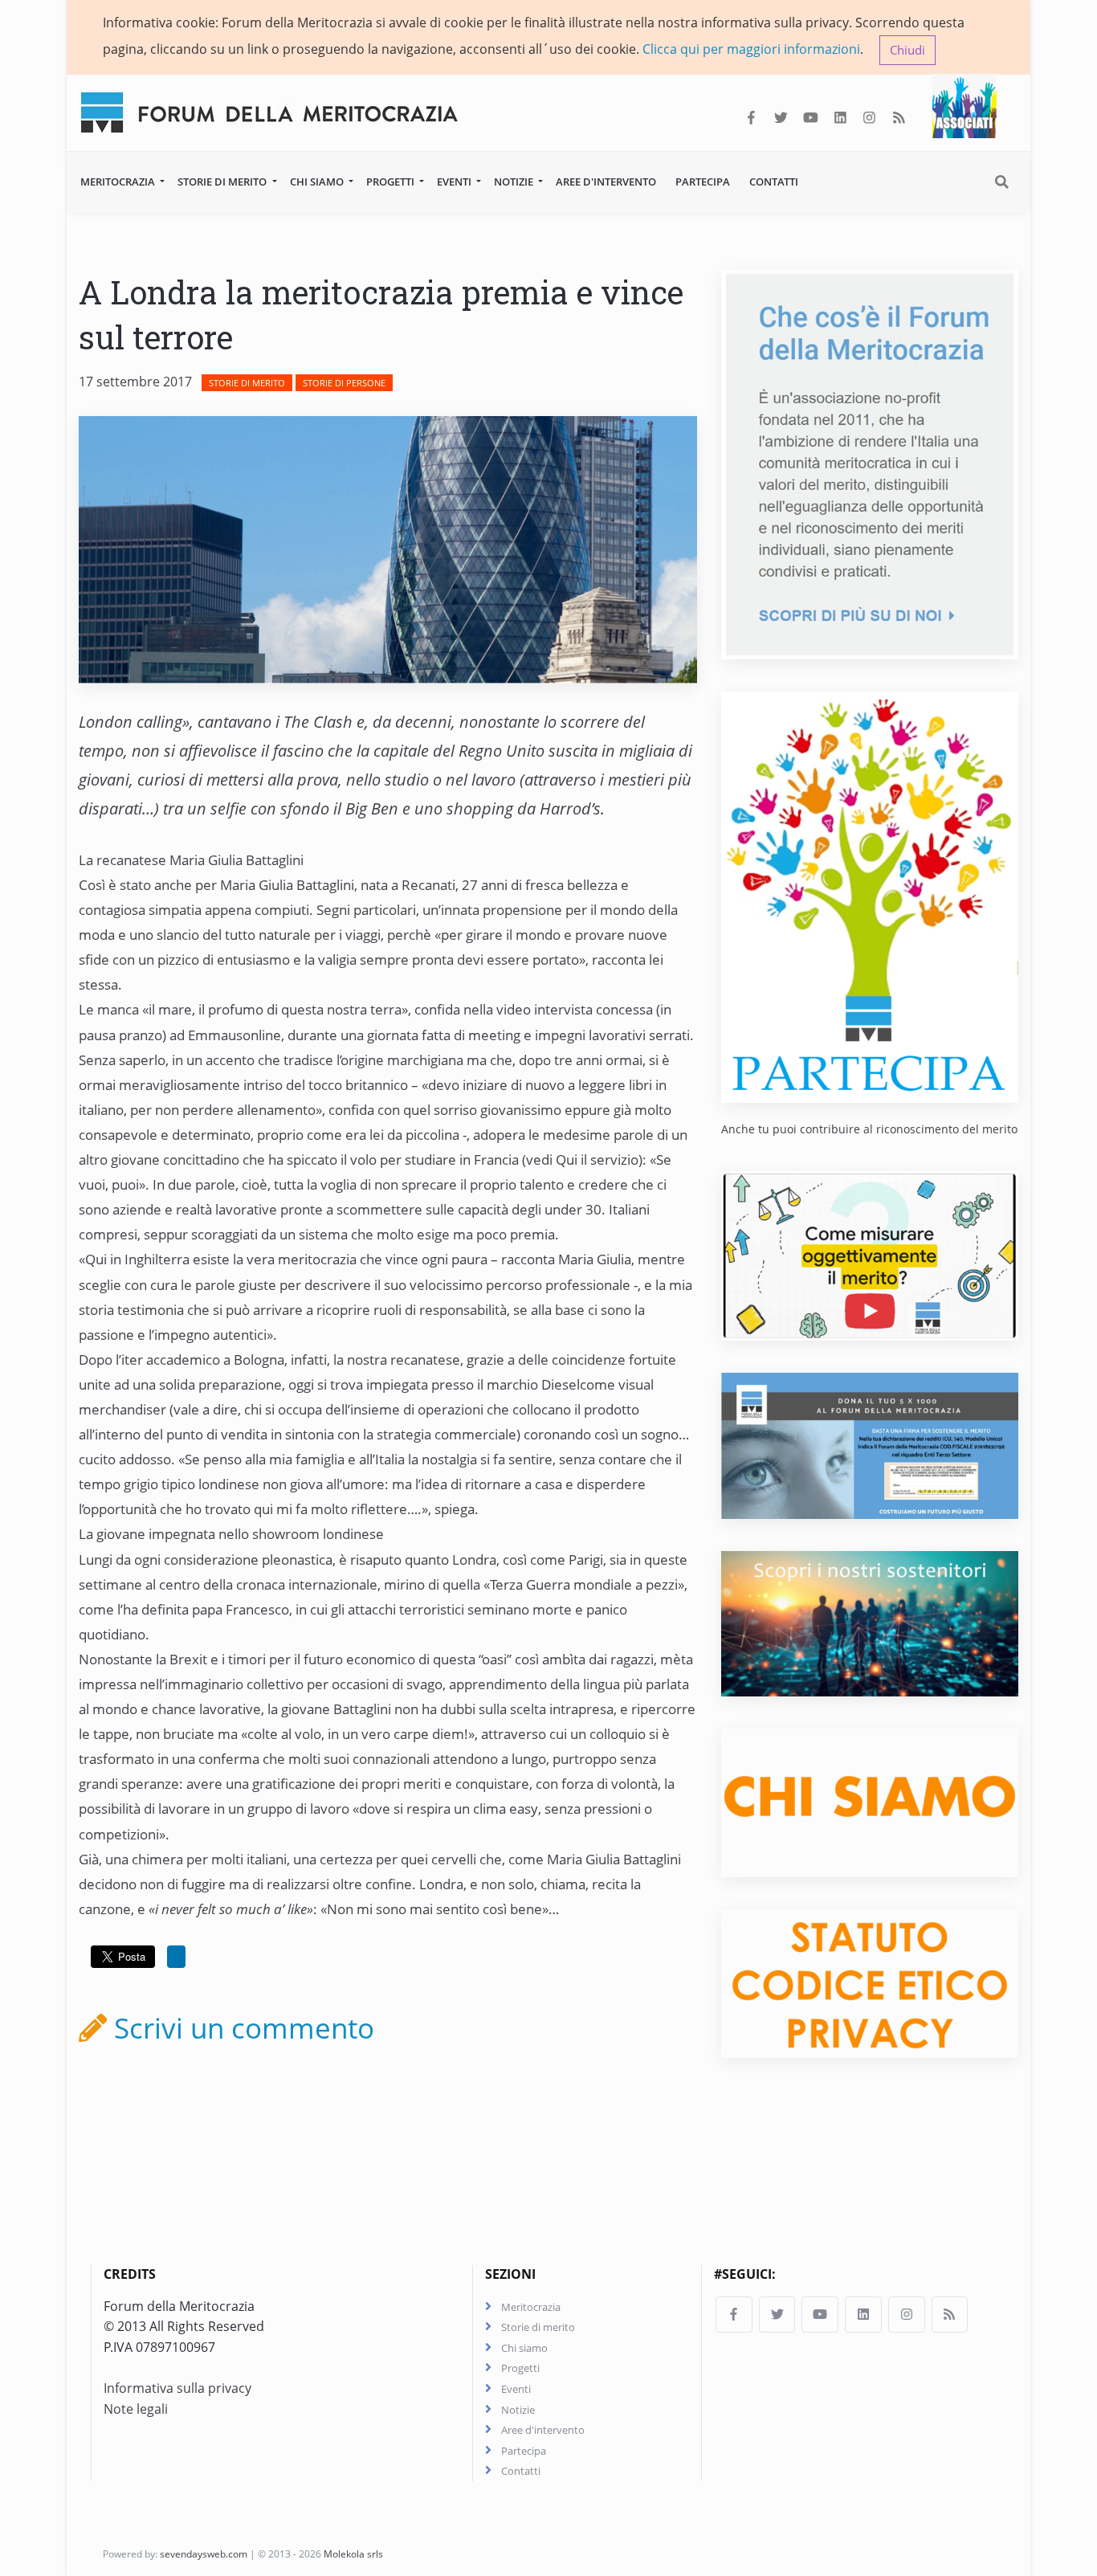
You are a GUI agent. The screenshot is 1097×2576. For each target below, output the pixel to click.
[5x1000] (870, 1445)
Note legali (136, 2409)
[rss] (899, 118)
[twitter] (781, 118)
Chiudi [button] (907, 50)
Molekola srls (353, 2554)
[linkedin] (840, 118)
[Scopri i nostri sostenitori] (870, 1623)
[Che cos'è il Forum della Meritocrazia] (870, 463)
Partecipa (703, 182)
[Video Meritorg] (870, 1255)
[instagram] (869, 118)
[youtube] (811, 118)
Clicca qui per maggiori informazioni (751, 49)
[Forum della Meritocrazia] (276, 109)
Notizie (515, 182)
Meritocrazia (119, 182)
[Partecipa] (870, 896)
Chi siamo (318, 182)
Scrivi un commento (241, 2027)
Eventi (455, 182)
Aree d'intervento (606, 182)
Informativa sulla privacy (177, 2388)
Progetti (391, 182)
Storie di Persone (344, 383)
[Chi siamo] (870, 1802)
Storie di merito (223, 182)
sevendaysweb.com (204, 2554)
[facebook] (751, 118)
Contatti (774, 182)
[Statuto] (870, 1982)
